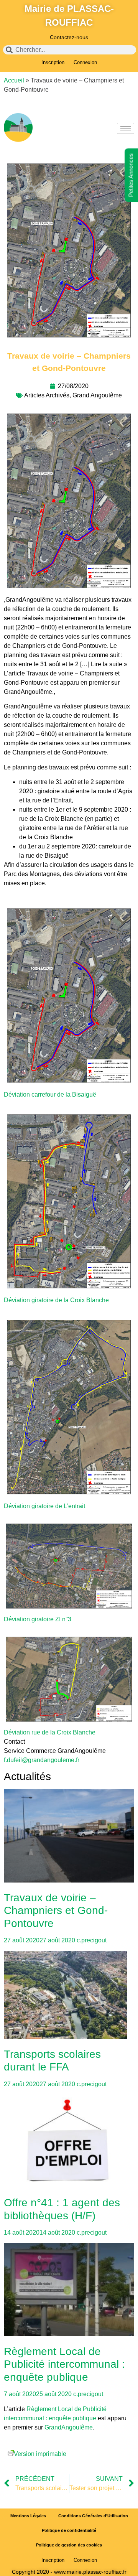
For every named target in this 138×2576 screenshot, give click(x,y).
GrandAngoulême (69, 2427)
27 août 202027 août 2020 (39, 1940)
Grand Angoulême (97, 395)
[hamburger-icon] (126, 128)
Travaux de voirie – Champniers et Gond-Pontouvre (56, 1911)
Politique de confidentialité (69, 2530)
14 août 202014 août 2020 (39, 2233)
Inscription (53, 62)
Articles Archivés (47, 395)
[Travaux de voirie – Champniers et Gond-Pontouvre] (69, 1837)
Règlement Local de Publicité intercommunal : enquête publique (64, 2364)
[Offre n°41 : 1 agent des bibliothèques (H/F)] (69, 2142)
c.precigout (92, 1940)
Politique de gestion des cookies (69, 2545)
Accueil (14, 80)
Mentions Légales (28, 2516)
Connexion (85, 62)
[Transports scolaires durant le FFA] (69, 1996)
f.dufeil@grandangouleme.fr (42, 1760)
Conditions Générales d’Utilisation (93, 2516)
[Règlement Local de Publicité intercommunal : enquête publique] (69, 2291)
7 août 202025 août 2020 (38, 2394)
